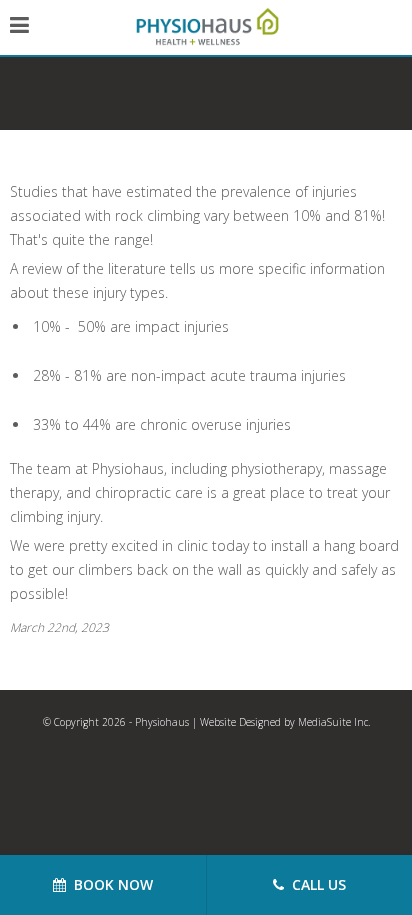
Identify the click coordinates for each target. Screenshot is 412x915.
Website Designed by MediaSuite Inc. (285, 722)
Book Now (109, 884)
